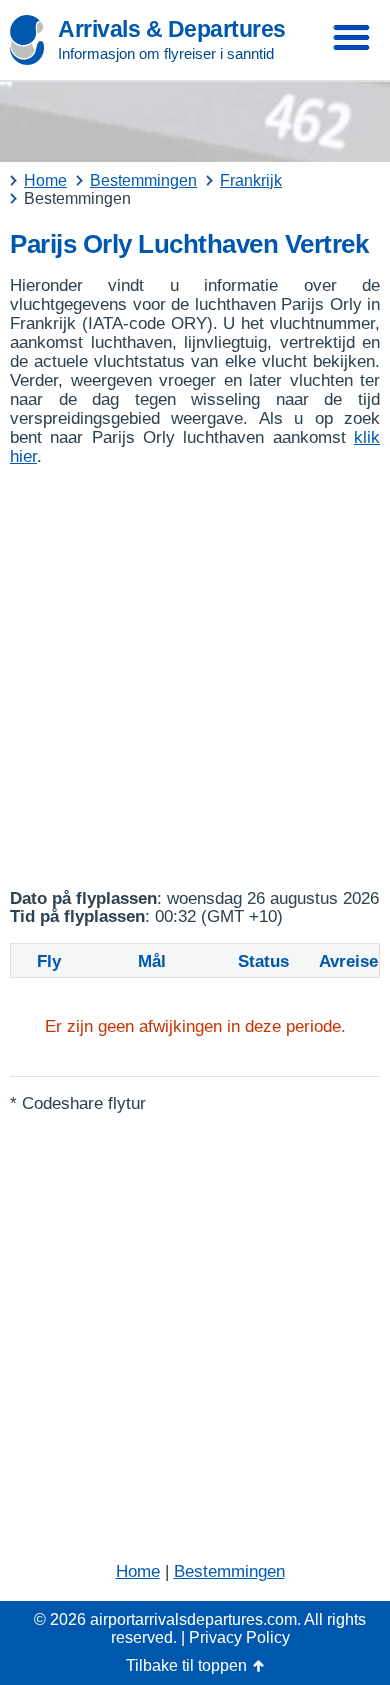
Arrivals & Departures (172, 29)
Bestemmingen (229, 1571)
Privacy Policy (239, 1637)
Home (138, 1571)
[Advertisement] (195, 678)
